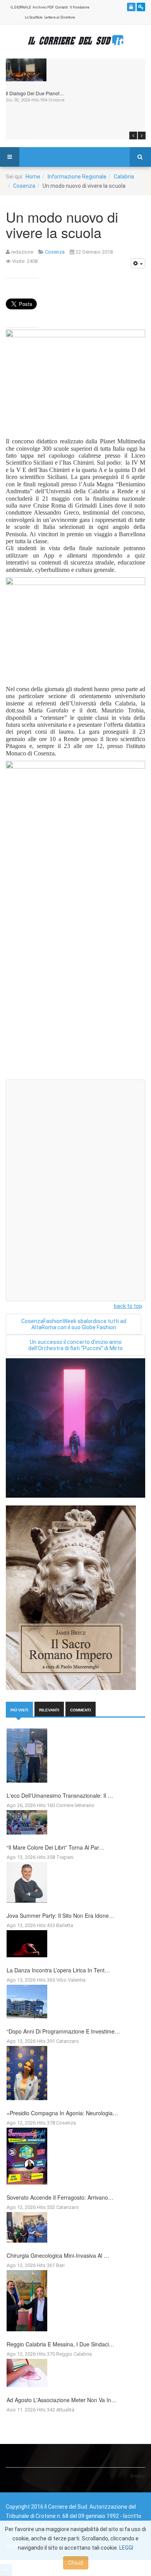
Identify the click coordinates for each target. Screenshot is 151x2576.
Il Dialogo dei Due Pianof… (35, 93)
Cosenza (24, 186)
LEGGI (126, 2548)
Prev (133, 136)
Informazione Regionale (77, 177)
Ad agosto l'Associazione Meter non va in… (62, 2400)
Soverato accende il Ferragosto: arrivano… (60, 2197)
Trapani (65, 1857)
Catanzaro (68, 2041)
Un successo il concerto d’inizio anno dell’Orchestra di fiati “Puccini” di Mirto (75, 1345)
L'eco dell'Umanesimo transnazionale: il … (60, 1795)
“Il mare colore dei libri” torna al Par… (56, 1847)
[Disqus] (75, 975)
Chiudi (76, 2563)
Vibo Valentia (71, 1980)
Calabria (124, 177)
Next (142, 136)
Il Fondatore (80, 7)
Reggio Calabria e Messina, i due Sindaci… (60, 2344)
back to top (128, 1306)
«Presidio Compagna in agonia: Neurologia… (62, 2113)
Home (33, 177)
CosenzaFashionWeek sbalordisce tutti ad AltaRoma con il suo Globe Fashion (74, 1324)
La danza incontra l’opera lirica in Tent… (58, 1970)
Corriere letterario (75, 1805)
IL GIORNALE (21, 7)
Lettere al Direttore (60, 17)
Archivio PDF (43, 7)
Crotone (57, 100)
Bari (60, 2265)
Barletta (65, 1925)
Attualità (65, 2410)
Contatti (62, 7)
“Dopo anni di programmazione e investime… (63, 2031)
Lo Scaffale (34, 17)
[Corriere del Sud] (75, 40)
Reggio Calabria (74, 2354)
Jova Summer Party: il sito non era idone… (60, 1915)
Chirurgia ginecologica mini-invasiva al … (58, 2255)
